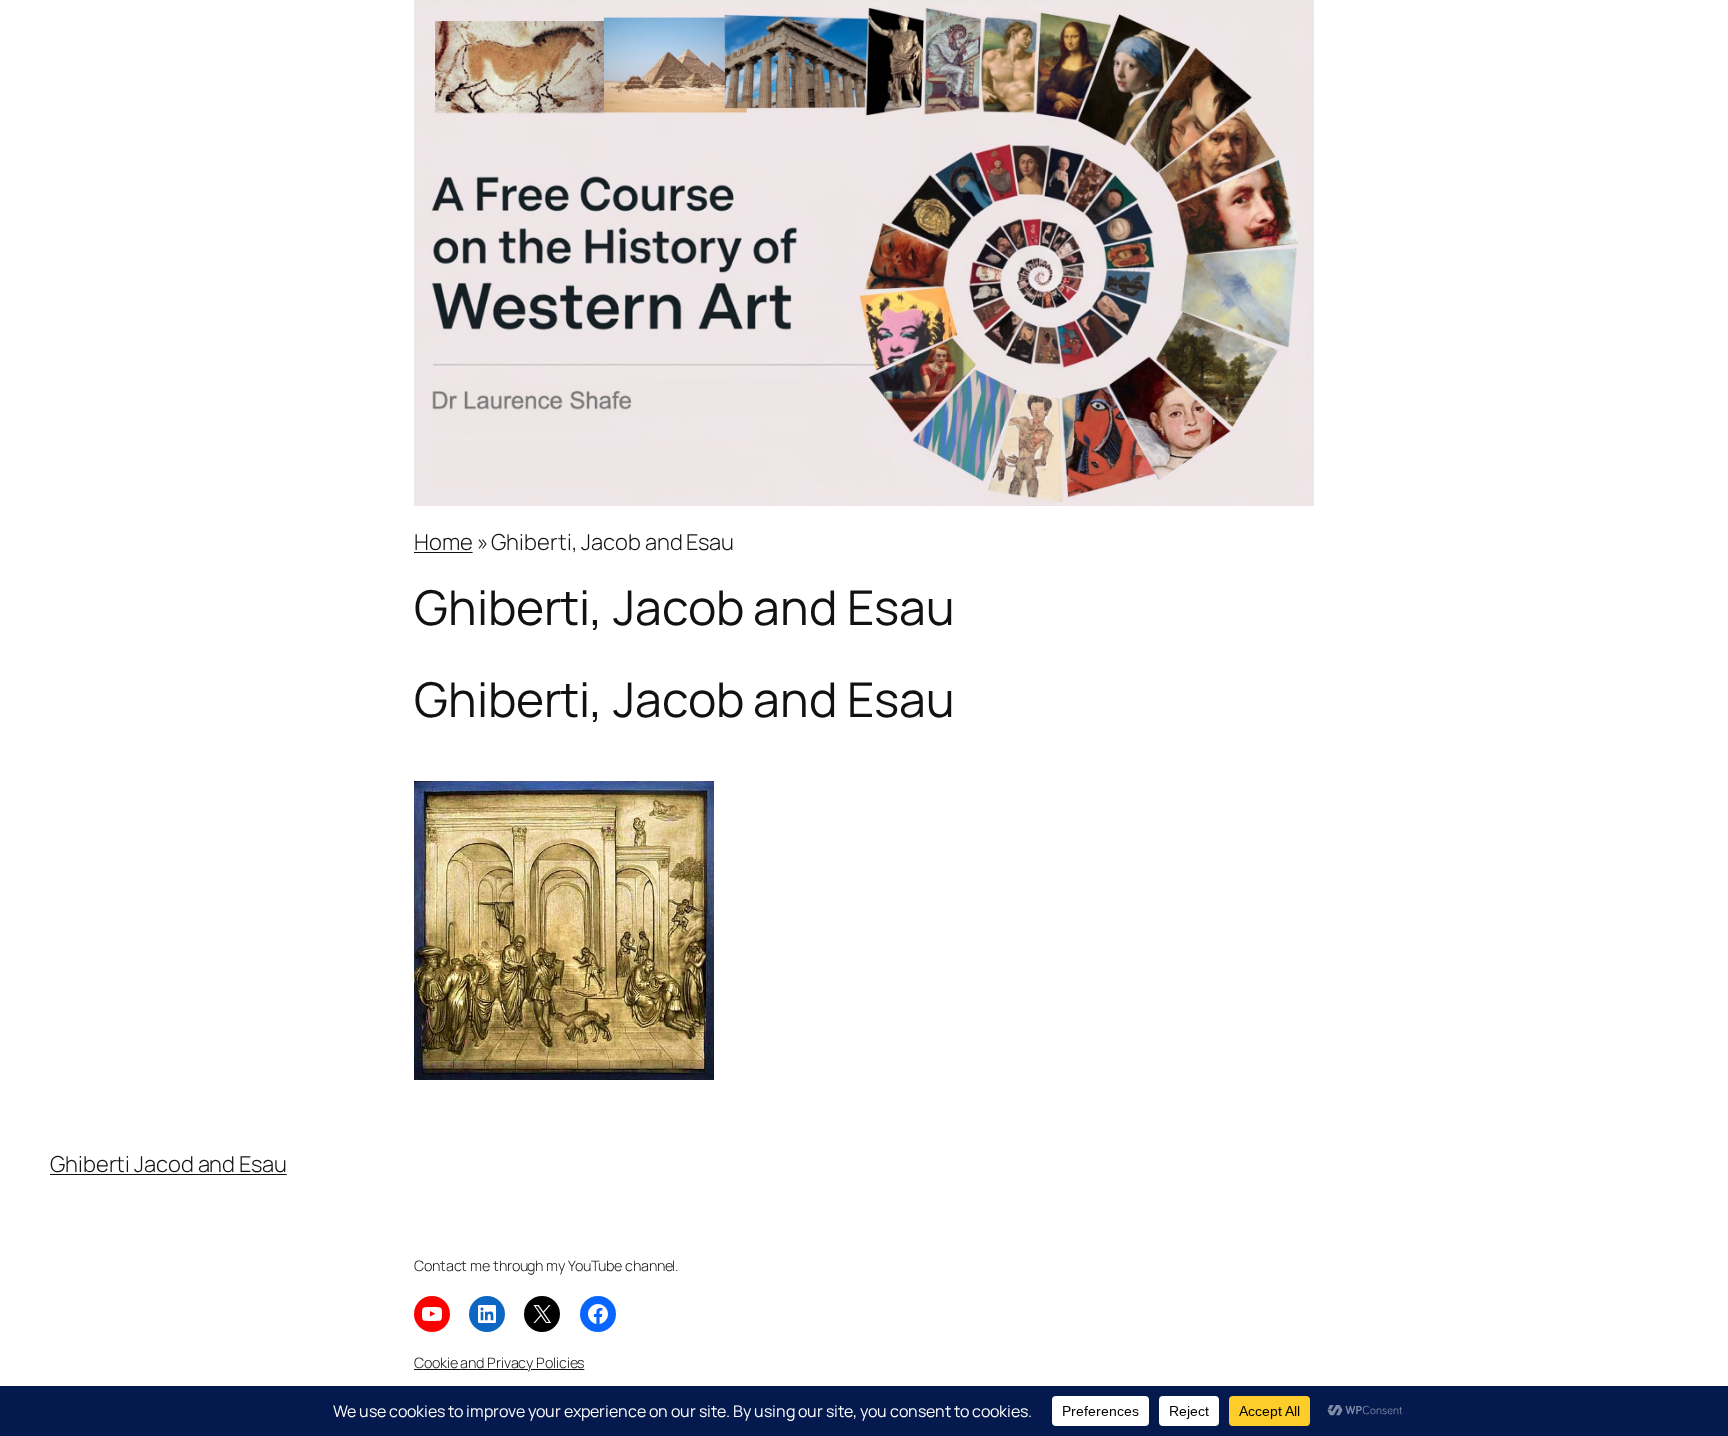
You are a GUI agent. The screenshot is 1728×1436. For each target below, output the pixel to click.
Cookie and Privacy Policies (499, 1362)
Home (443, 542)
